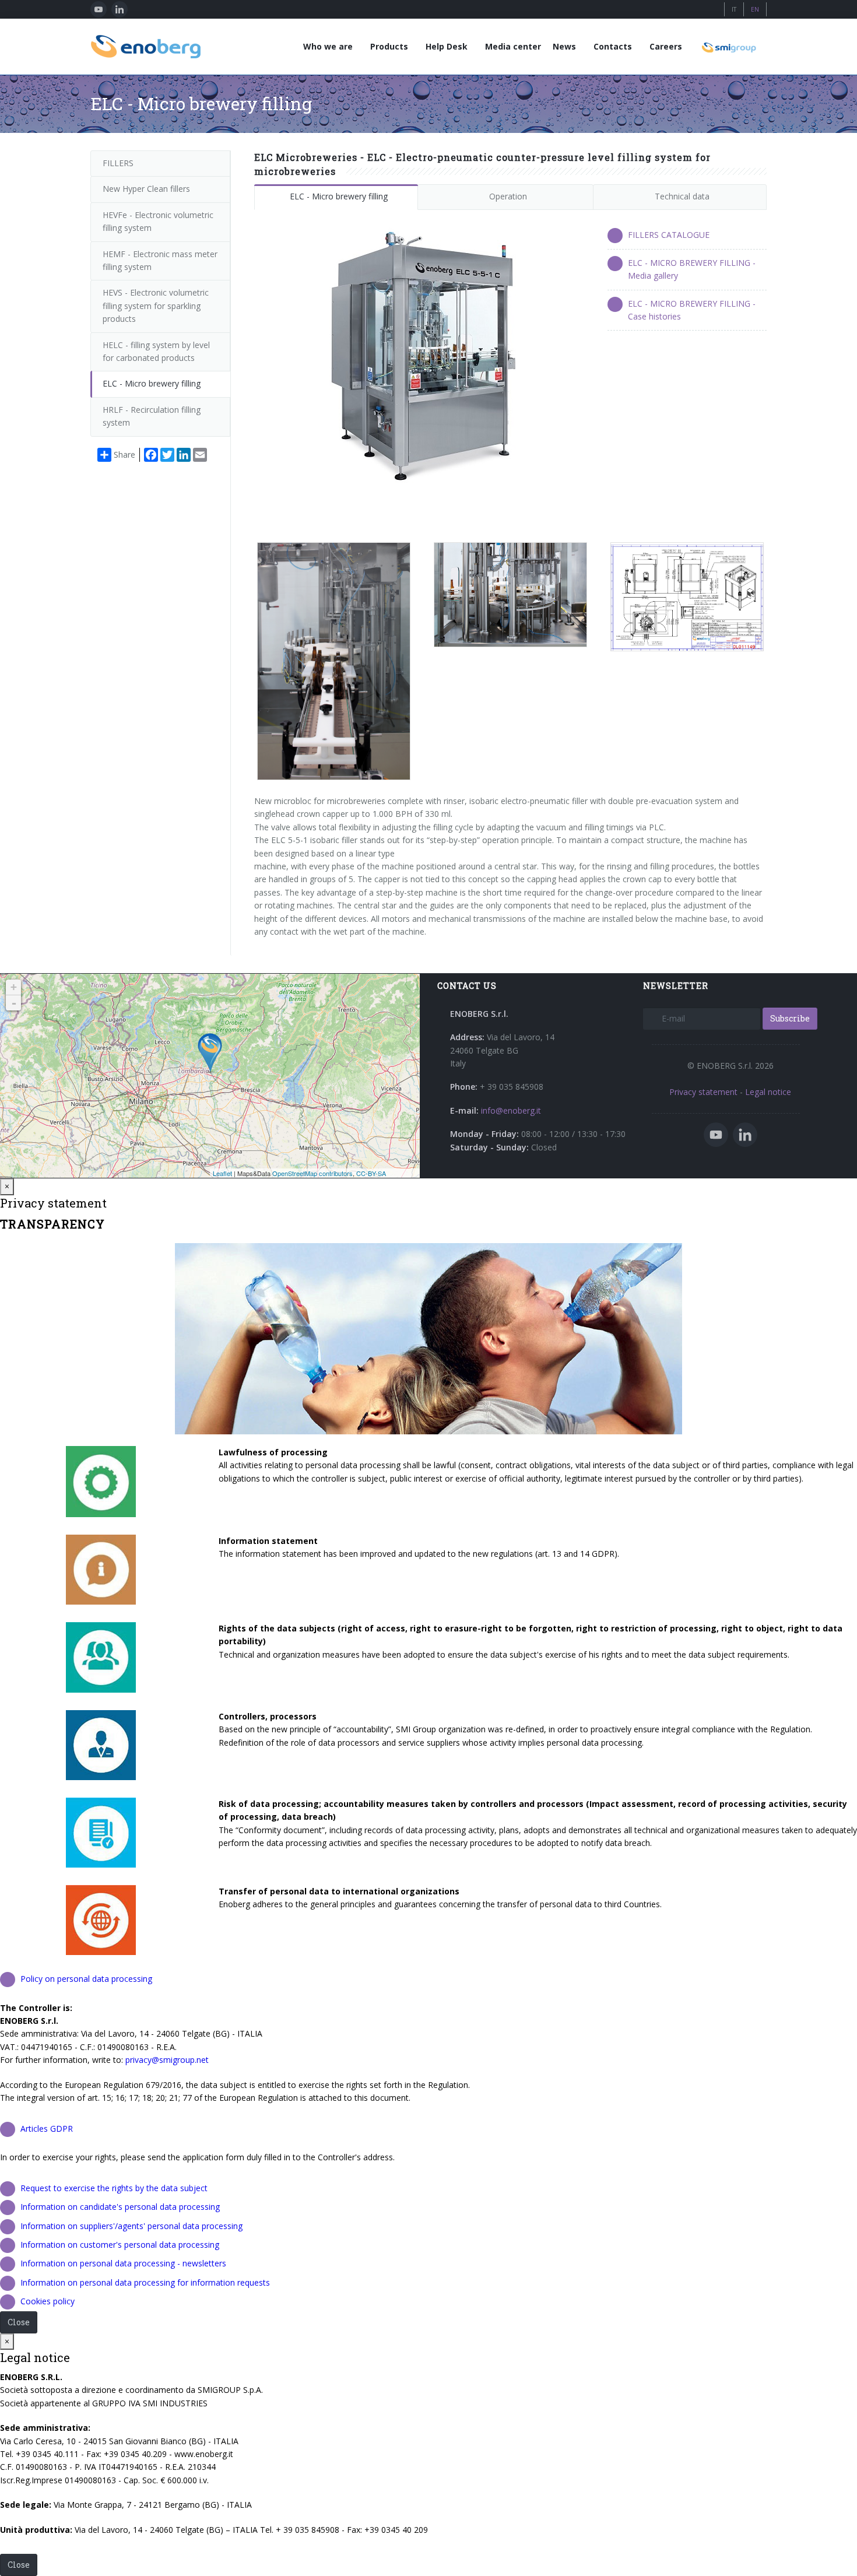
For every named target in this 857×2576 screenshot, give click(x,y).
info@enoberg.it (511, 1110)
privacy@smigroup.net (167, 2060)
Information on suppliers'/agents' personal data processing (131, 2226)
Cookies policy (48, 2301)
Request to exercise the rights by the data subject (114, 2188)
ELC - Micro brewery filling (339, 196)
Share (124, 455)
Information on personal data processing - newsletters (123, 2263)
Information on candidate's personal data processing (120, 2207)
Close (19, 2322)
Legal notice (768, 1092)
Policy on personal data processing (86, 1979)
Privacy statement (703, 1092)
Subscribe (790, 1018)
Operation (508, 196)
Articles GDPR (47, 2128)
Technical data (682, 196)
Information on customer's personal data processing (120, 2245)
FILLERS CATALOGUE (669, 235)
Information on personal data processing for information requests (145, 2282)
